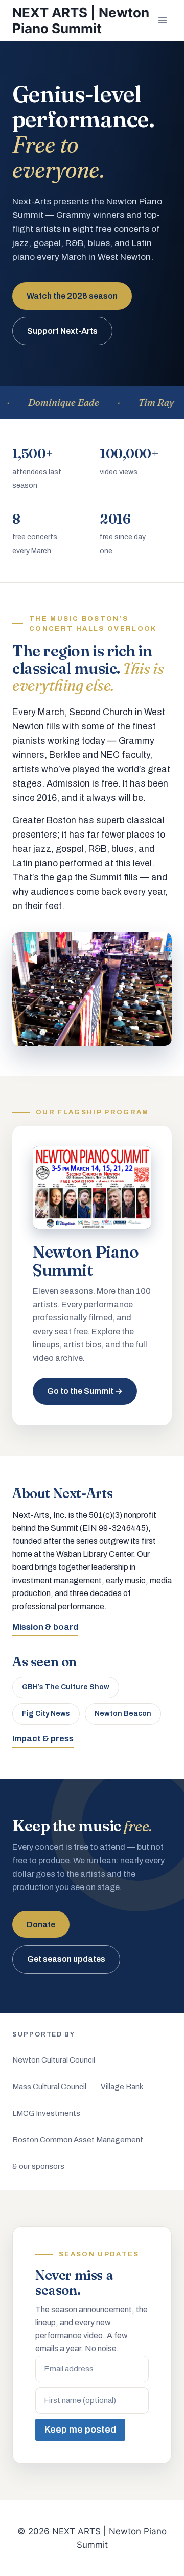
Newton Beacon (123, 1714)
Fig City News (46, 1714)
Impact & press (43, 1739)
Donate (41, 1924)
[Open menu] (162, 20)
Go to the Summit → (85, 1391)
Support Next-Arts (62, 331)
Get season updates (66, 1959)
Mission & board (45, 1627)
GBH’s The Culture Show (66, 1687)
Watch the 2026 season (72, 296)
